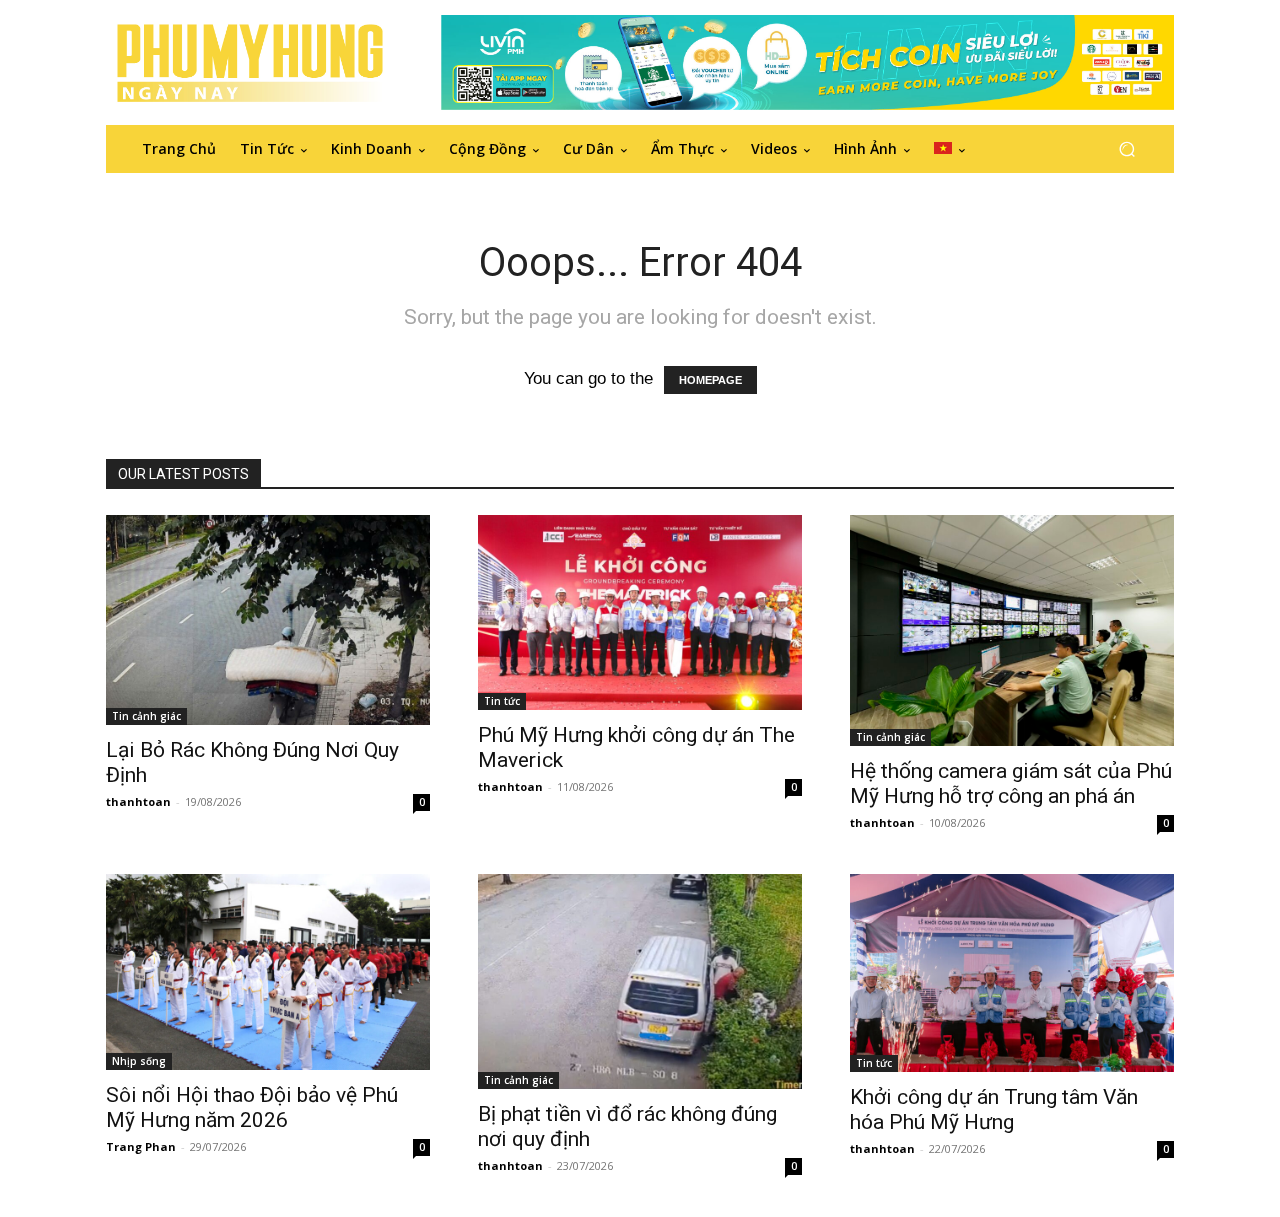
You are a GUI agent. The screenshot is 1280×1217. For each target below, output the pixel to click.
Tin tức (502, 701)
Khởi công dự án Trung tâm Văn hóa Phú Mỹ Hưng (994, 1109)
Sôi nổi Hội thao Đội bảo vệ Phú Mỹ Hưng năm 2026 (252, 1107)
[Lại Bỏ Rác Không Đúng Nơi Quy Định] (268, 620)
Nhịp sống (139, 1061)
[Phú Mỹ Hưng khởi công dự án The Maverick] (640, 612)
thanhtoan (138, 801)
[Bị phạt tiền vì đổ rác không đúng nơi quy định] (640, 981)
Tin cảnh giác (146, 716)
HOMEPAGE (710, 380)
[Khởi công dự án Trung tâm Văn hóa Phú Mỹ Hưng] (1012, 973)
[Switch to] (949, 149)
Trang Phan (141, 1146)
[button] (1126, 148)
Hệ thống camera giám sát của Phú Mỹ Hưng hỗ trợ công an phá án (1011, 783)
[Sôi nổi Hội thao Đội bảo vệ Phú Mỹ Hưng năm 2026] (268, 972)
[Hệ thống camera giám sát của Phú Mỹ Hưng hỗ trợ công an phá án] (1012, 631)
